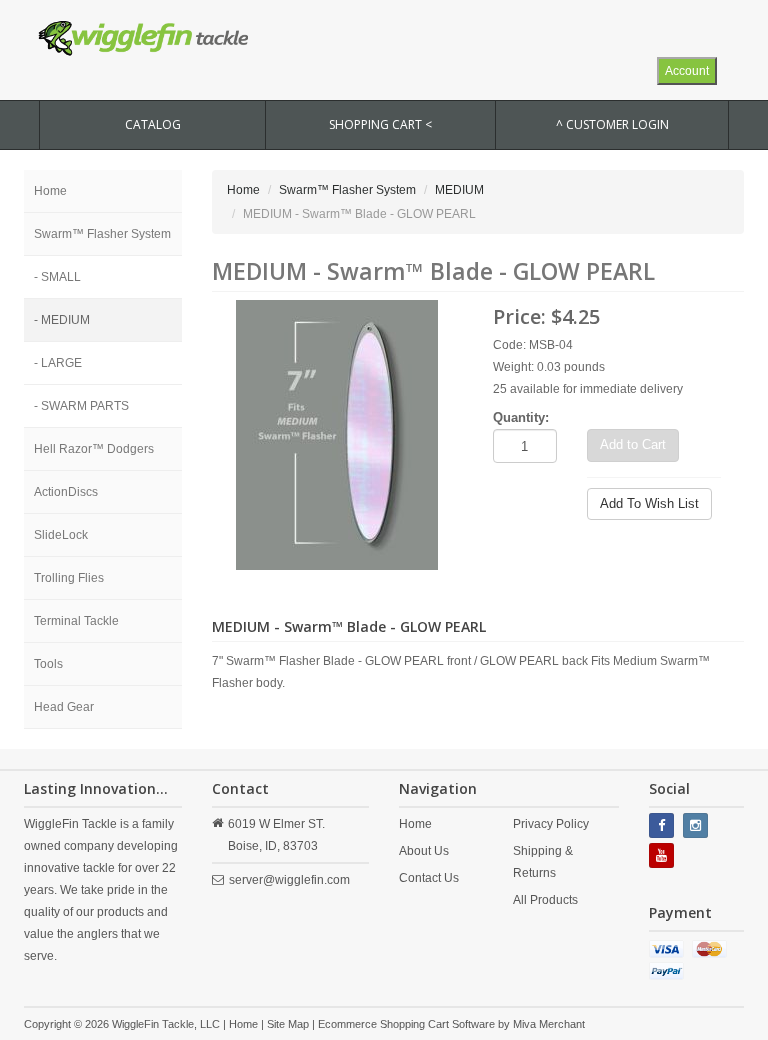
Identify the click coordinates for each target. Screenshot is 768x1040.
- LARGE (58, 363)
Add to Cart (633, 444)
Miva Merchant (549, 1024)
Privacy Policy (551, 824)
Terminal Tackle (76, 621)
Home (50, 191)
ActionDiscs (66, 492)
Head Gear (64, 707)
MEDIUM (459, 190)
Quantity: (521, 417)
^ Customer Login (612, 124)
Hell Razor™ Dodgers (94, 449)
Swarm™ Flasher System (102, 234)
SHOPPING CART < (380, 124)
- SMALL (57, 277)
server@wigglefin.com (289, 880)
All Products (545, 900)
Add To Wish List (649, 503)
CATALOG (153, 124)
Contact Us (429, 878)
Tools (48, 664)
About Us (424, 851)
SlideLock (61, 535)
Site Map (288, 1024)
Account (687, 71)
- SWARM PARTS (81, 406)
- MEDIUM (62, 320)
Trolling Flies (69, 578)
